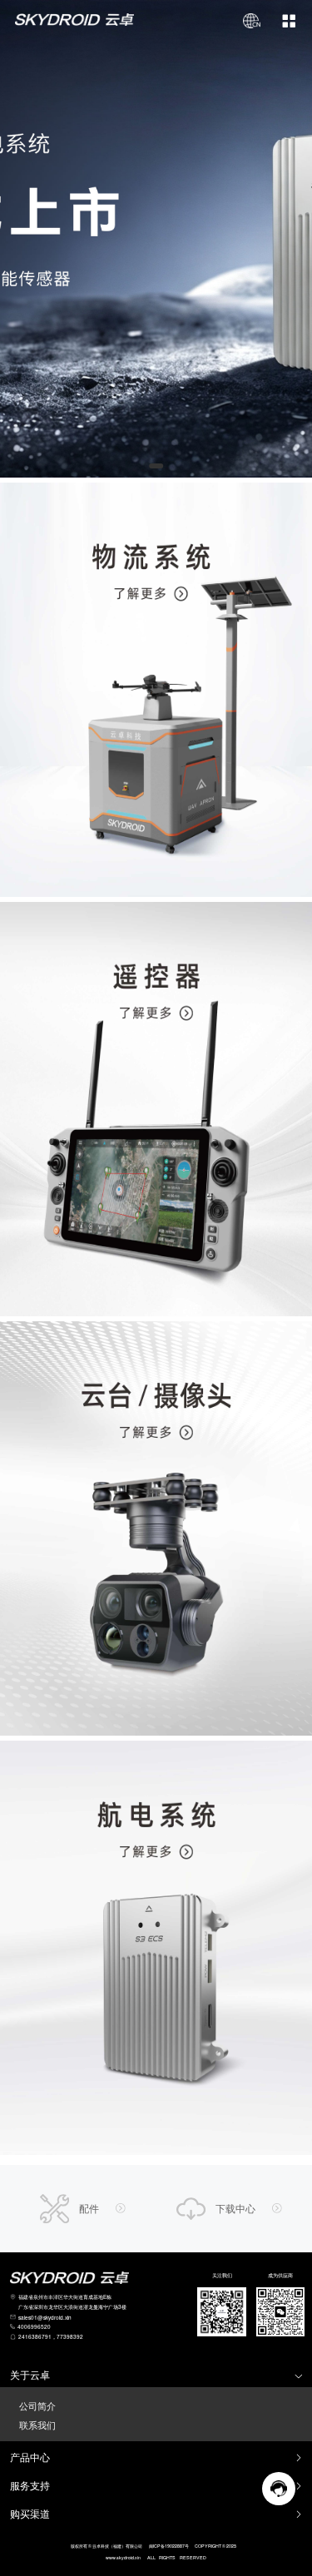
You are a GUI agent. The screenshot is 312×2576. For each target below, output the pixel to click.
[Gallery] (156, 239)
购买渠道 (30, 2514)
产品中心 (30, 2457)
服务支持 (30, 2486)
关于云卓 (30, 2375)
